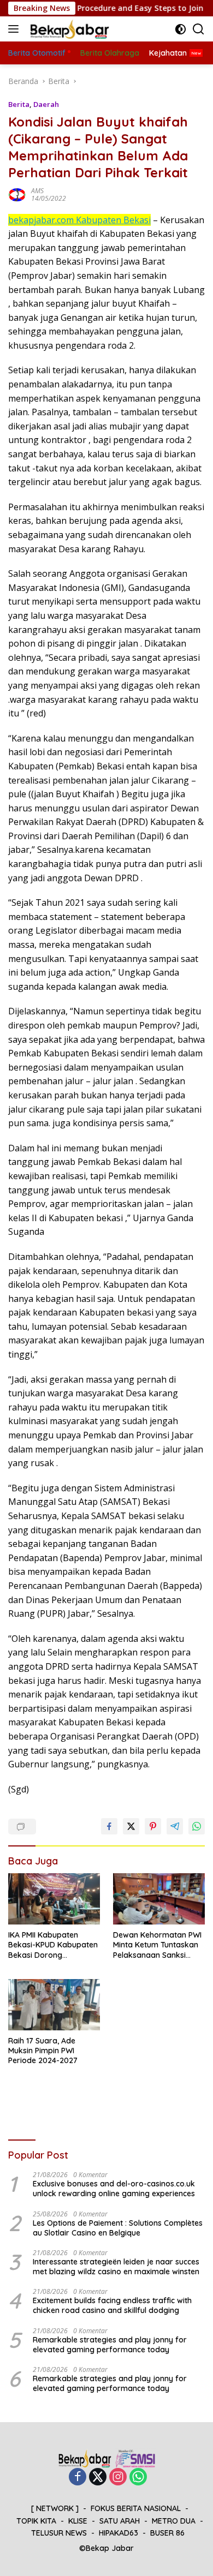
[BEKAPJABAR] (68, 29)
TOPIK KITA (36, 2521)
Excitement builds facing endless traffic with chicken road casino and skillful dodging (112, 2305)
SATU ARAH (120, 2521)
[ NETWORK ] (55, 2508)
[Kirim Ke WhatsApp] (197, 1826)
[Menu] (16, 29)
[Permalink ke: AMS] (17, 193)
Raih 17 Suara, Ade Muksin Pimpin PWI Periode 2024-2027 (43, 2051)
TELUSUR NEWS (59, 2533)
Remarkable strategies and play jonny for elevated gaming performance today (110, 2345)
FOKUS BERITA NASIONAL (136, 2508)
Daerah (46, 104)
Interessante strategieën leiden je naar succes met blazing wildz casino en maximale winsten (116, 2267)
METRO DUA (174, 2521)
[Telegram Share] (175, 1826)
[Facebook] (78, 2478)
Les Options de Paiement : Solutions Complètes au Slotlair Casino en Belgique (118, 2228)
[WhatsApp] (138, 2478)
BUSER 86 (167, 2533)
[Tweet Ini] (131, 1826)
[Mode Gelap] (181, 29)
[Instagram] (118, 2478)
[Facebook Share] (109, 1826)
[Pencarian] (199, 29)
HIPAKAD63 (119, 2533)
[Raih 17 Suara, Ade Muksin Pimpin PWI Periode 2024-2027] (54, 2005)
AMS (37, 191)
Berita (19, 104)
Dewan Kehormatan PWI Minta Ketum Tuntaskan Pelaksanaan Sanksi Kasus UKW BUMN (157, 1945)
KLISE (78, 2521)
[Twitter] (98, 2478)
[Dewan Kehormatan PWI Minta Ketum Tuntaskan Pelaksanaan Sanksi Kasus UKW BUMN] (159, 1899)
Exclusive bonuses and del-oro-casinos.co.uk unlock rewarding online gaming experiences (114, 2189)
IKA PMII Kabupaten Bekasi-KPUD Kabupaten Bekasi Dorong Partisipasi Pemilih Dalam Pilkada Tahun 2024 (54, 1945)
